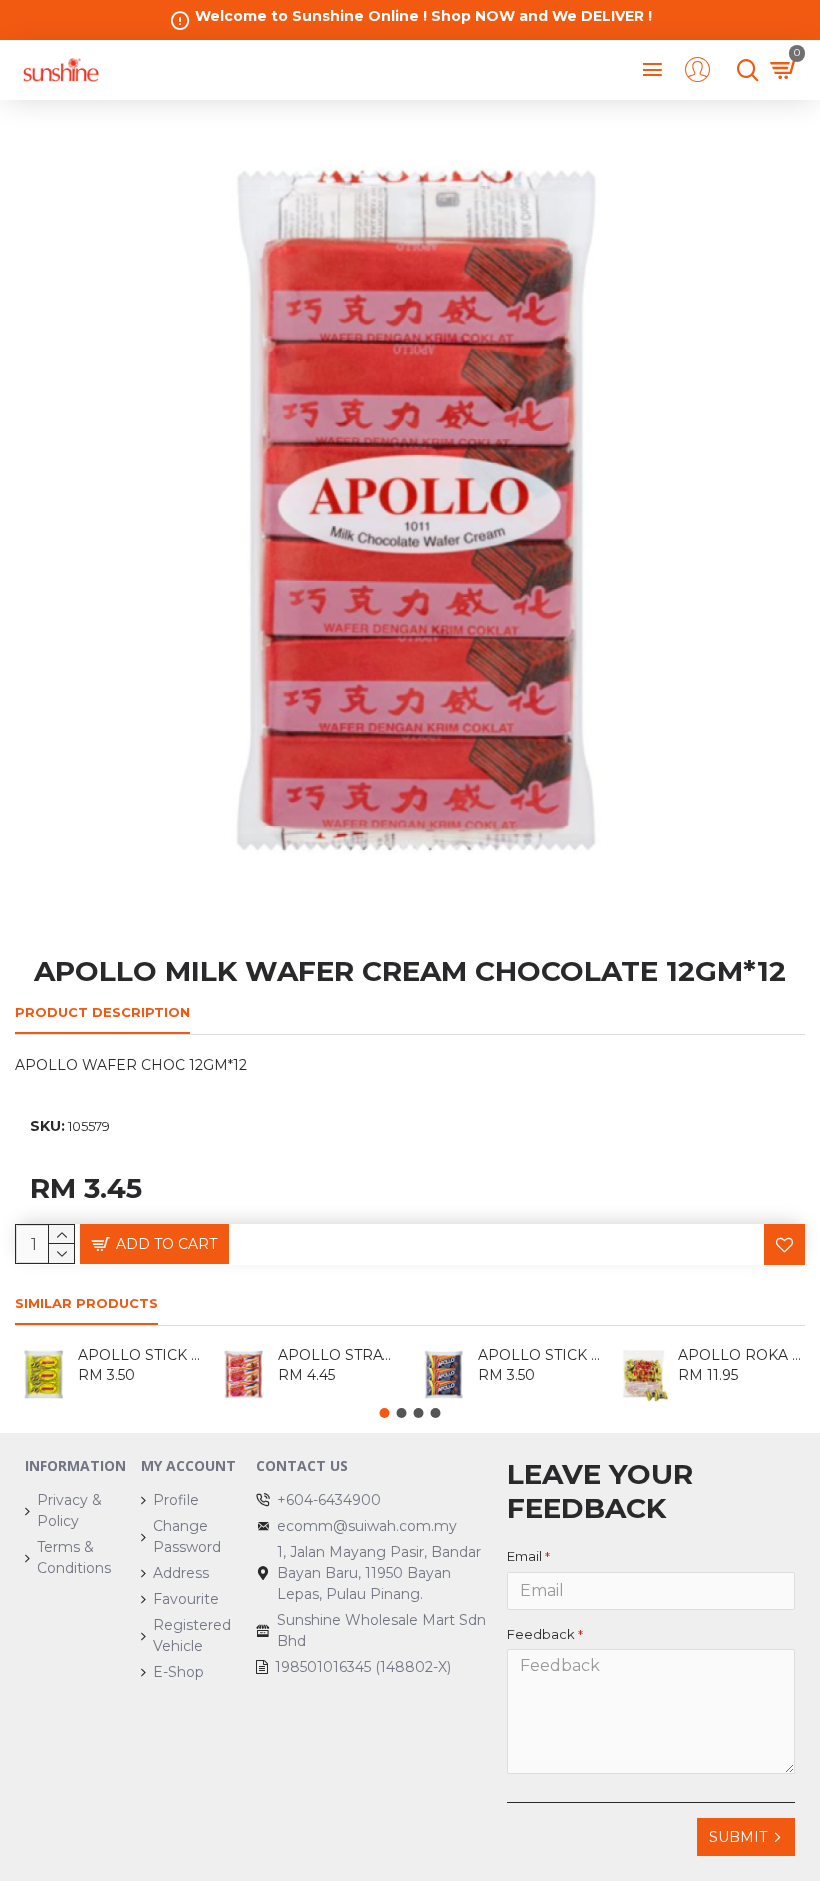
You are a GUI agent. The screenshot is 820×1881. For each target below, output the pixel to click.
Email (524, 1556)
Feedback (541, 1634)
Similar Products (86, 1303)
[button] (385, 1413)
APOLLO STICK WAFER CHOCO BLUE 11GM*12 (541, 1355)
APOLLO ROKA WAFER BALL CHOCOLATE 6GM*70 (741, 1355)
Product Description (102, 1012)
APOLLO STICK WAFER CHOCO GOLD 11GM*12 (141, 1355)
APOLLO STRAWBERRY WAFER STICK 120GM (341, 1355)
